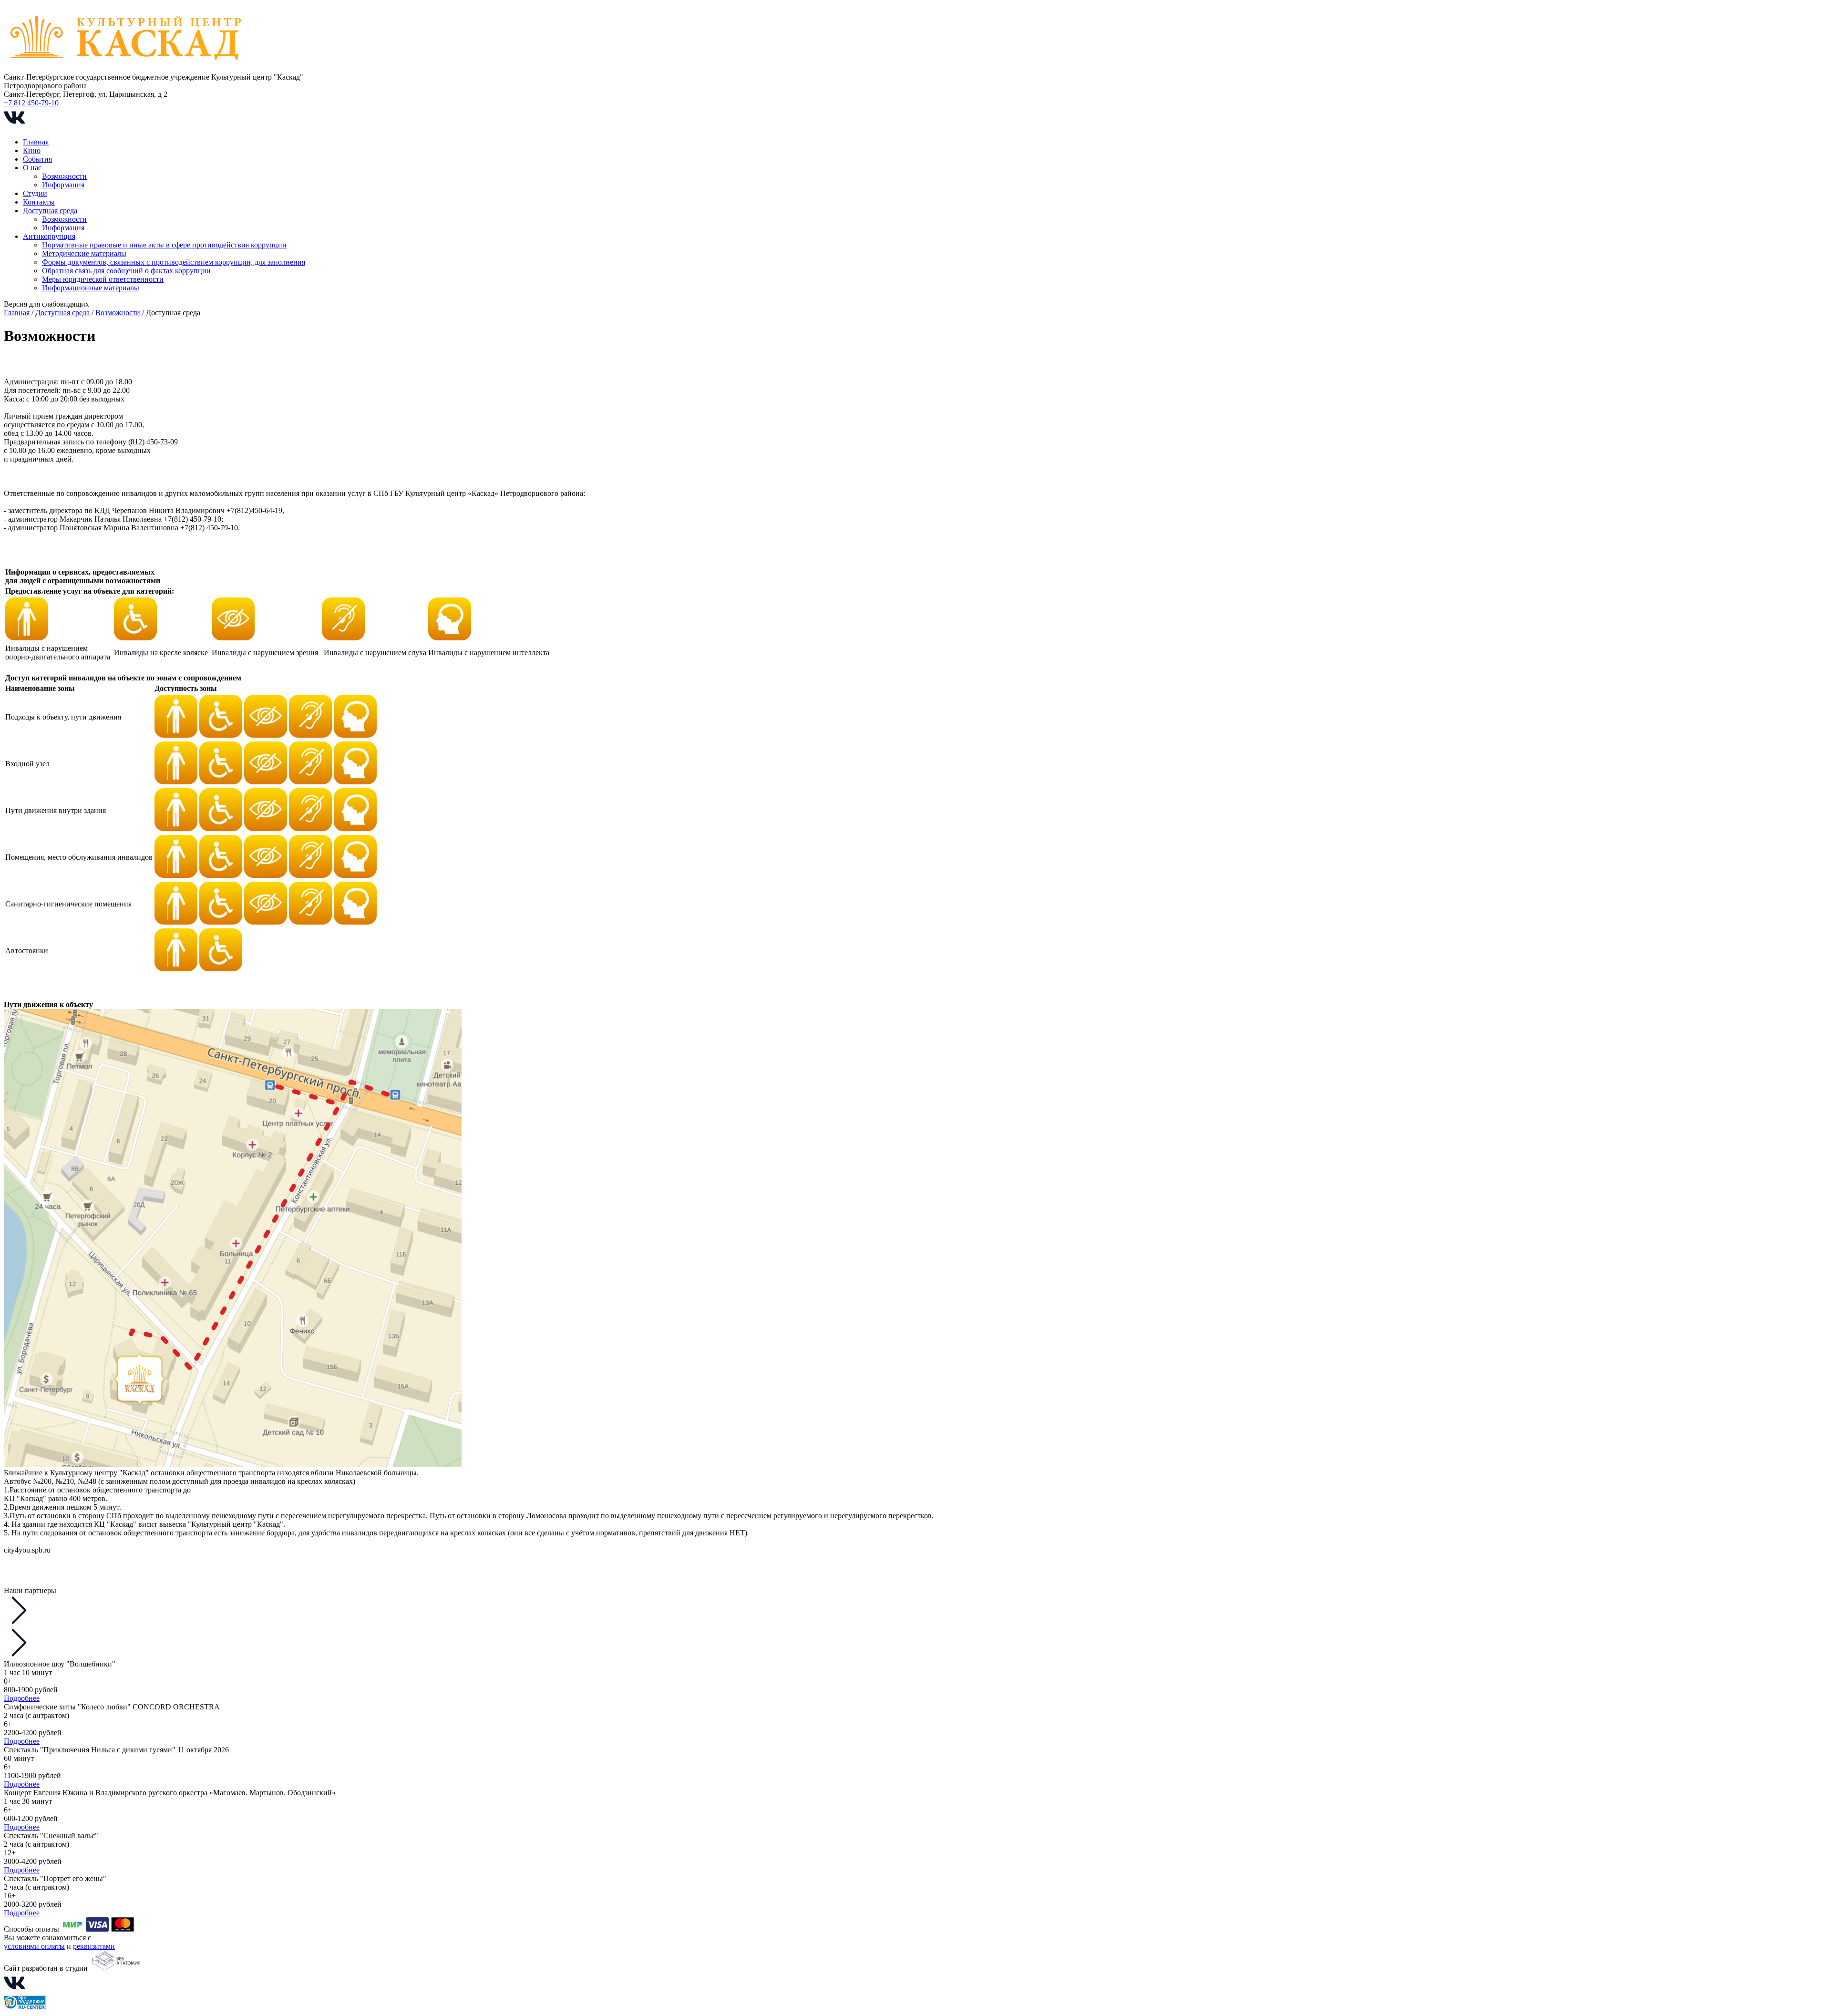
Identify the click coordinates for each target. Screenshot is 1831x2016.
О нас (32, 168)
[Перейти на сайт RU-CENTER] (25, 2008)
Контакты (39, 202)
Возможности (64, 176)
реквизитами (94, 1946)
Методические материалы (84, 253)
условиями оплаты (34, 1946)
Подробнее (22, 1698)
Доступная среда (50, 211)
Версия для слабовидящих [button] (46, 304)
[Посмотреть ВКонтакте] (14, 126)
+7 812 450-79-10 (31, 103)
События (37, 159)
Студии (35, 193)
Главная (36, 142)
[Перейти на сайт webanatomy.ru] (115, 1968)
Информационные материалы (91, 288)
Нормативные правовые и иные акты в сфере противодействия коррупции (164, 245)
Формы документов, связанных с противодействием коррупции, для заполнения (174, 262)
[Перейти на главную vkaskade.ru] (127, 68)
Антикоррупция (49, 236)
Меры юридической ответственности (103, 279)
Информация (63, 185)
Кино (32, 150)
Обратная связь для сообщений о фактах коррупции (126, 271)
